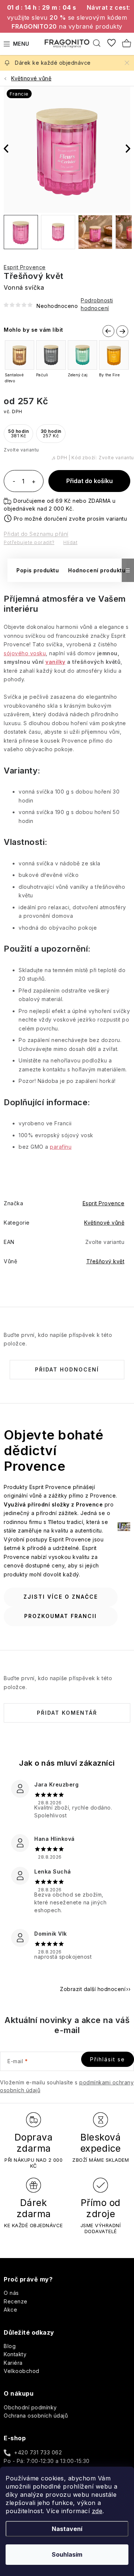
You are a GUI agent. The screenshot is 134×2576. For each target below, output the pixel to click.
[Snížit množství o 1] (14, 482)
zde (97, 2511)
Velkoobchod (22, 2371)
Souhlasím (67, 2554)
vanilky (55, 662)
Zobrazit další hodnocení (93, 1989)
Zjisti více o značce (61, 1597)
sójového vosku (25, 653)
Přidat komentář (67, 1713)
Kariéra (13, 2363)
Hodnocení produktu (97, 570)
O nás (11, 2293)
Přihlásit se (108, 2059)
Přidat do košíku (90, 481)
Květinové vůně (104, 1223)
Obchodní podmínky (30, 2407)
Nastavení (67, 2529)
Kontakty (15, 2354)
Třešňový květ (106, 1261)
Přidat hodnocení (67, 1369)
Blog (10, 2346)
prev (107, 330)
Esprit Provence (25, 267)
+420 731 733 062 (38, 2452)
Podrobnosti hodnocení (97, 304)
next (122, 332)
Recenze (16, 2301)
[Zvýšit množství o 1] (33, 482)
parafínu (61, 1147)
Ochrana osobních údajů (36, 2416)
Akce (10, 2310)
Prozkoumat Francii (60, 1616)
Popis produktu (38, 570)
